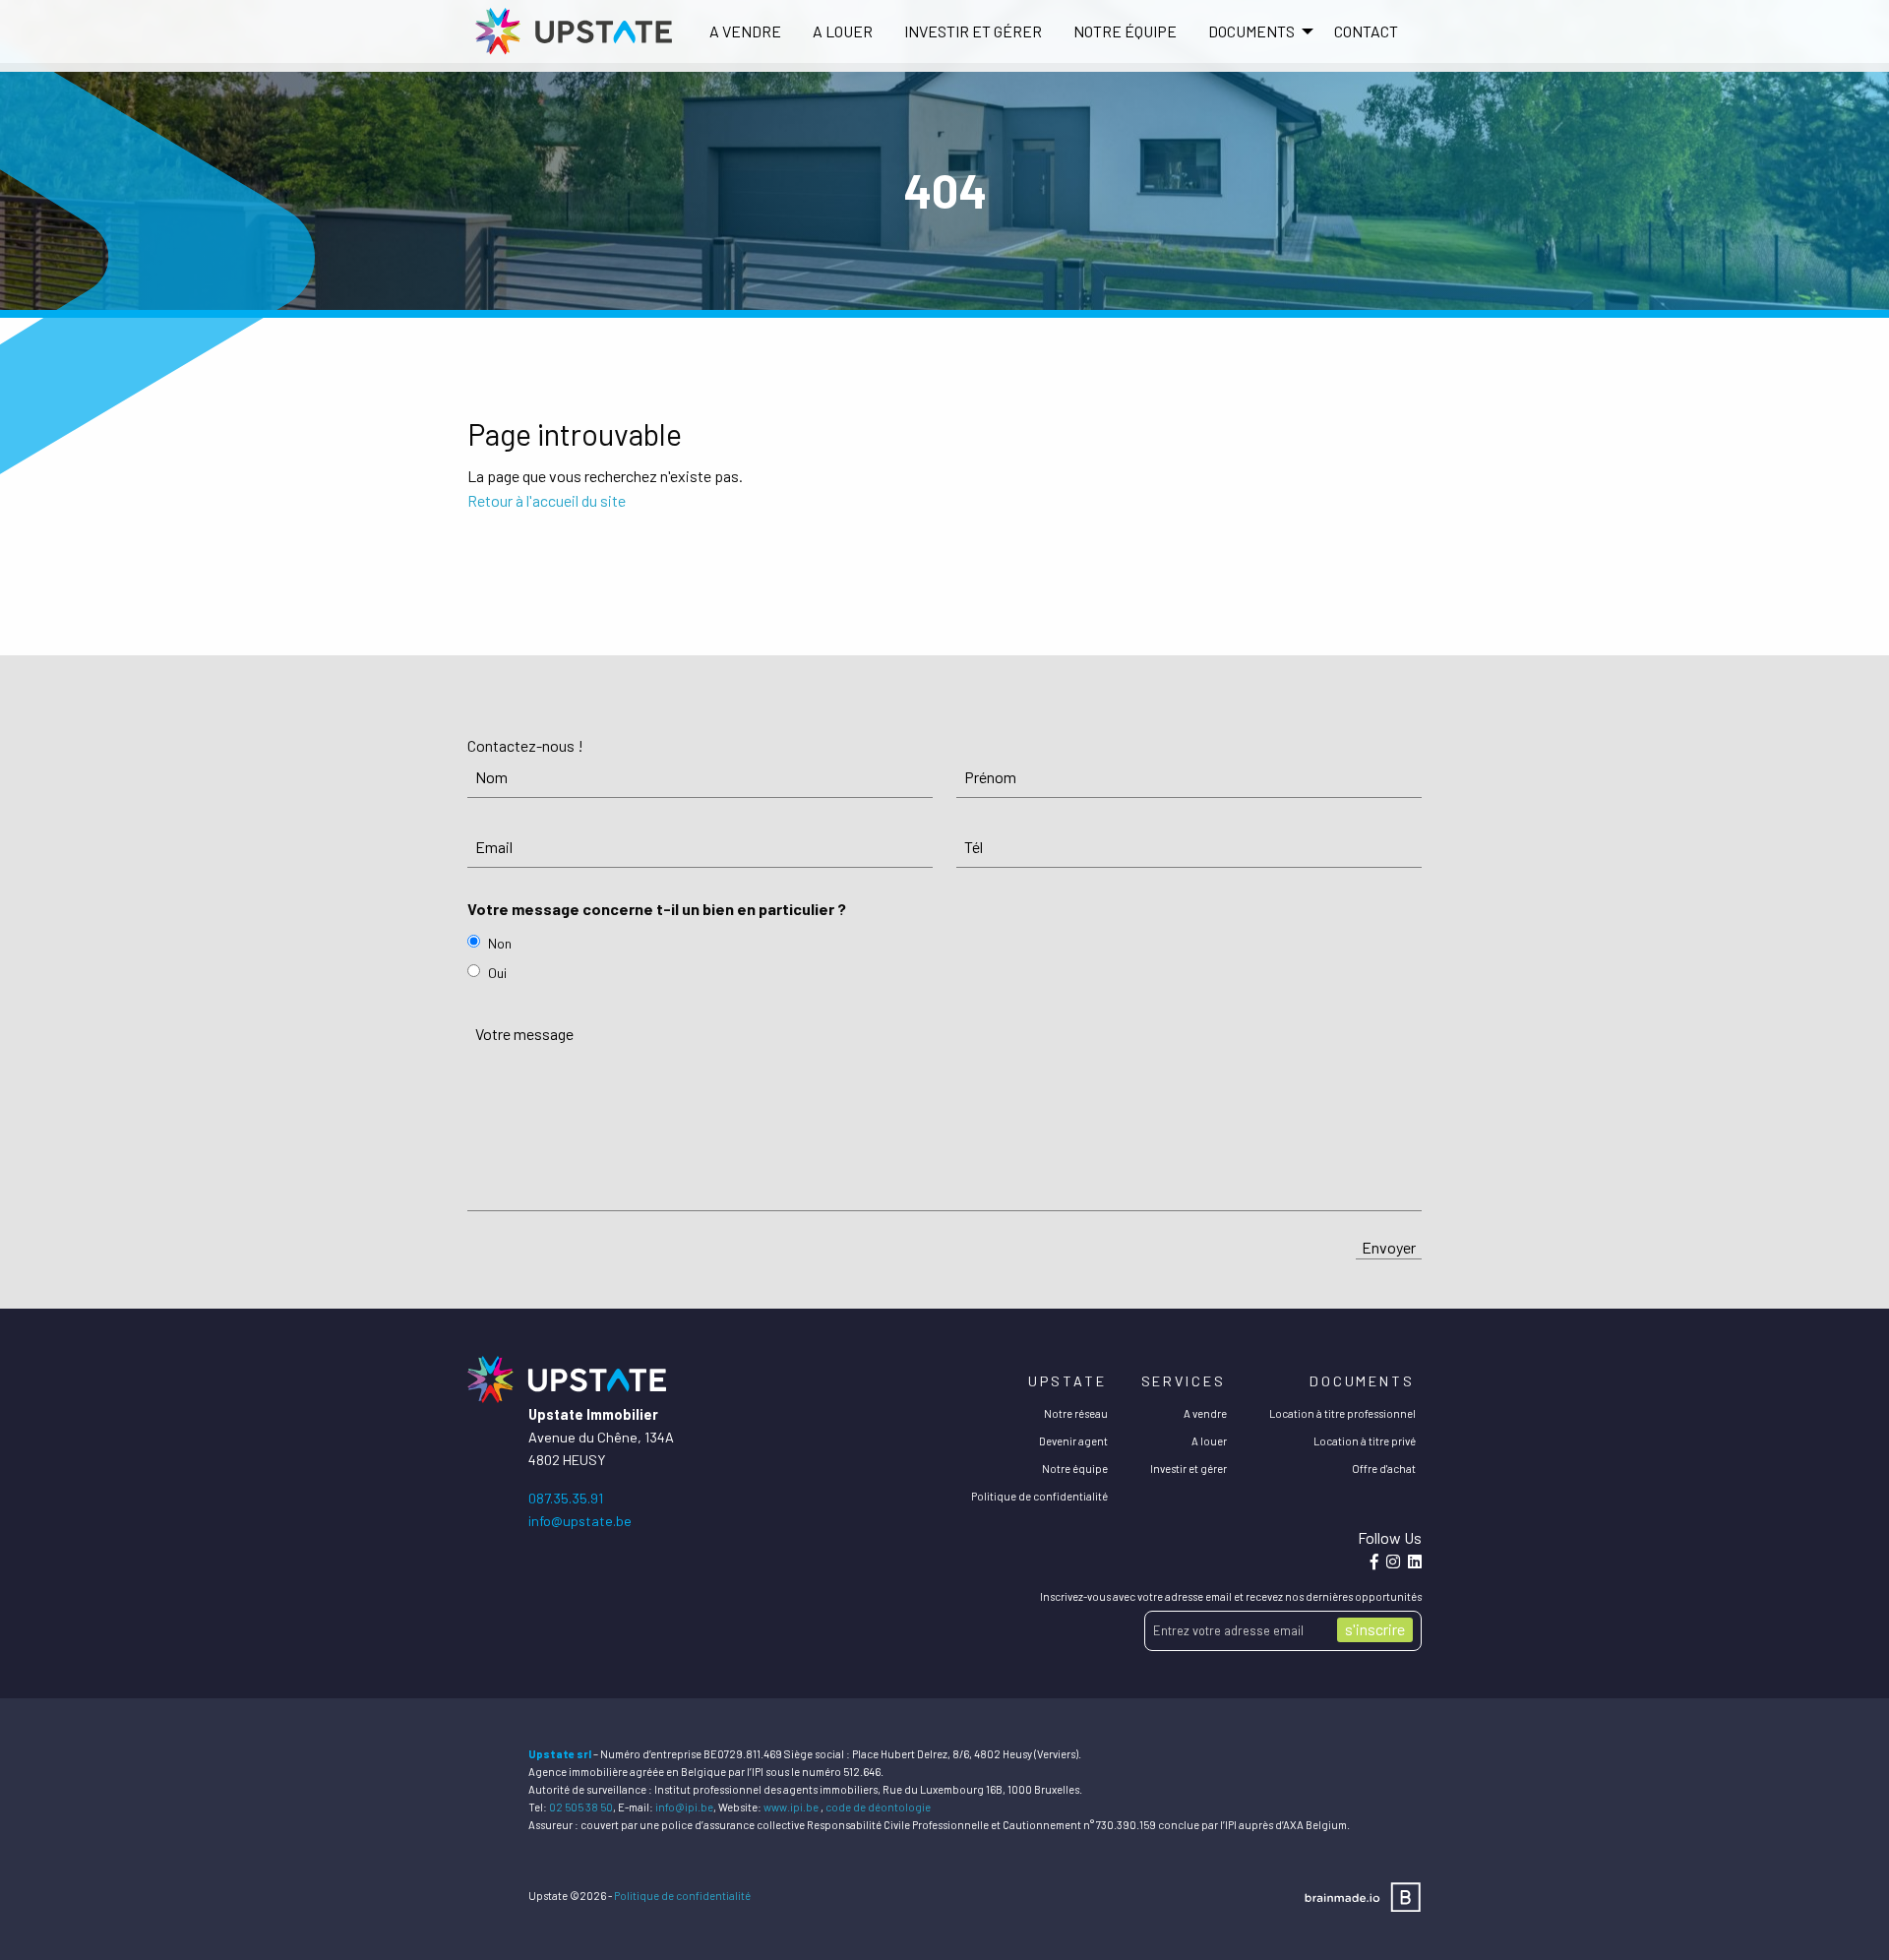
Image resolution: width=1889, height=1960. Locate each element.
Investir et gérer (973, 31)
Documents (1362, 1381)
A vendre (745, 31)
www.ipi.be (791, 1807)
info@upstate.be (580, 1521)
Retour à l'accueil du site (547, 500)
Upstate (1067, 1381)
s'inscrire (1375, 1629)
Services (1184, 1381)
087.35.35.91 (566, 1498)
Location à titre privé (1365, 1441)
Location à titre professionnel (1342, 1413)
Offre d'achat (1384, 1469)
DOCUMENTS (1251, 31)
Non (500, 943)
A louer (843, 31)
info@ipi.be (684, 1807)
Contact (1366, 31)
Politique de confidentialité (1039, 1496)
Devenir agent (1073, 1441)
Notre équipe (1125, 31)
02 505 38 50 (581, 1807)
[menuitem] (745, 31)
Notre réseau (1076, 1413)
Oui (497, 973)
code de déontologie (878, 1807)
